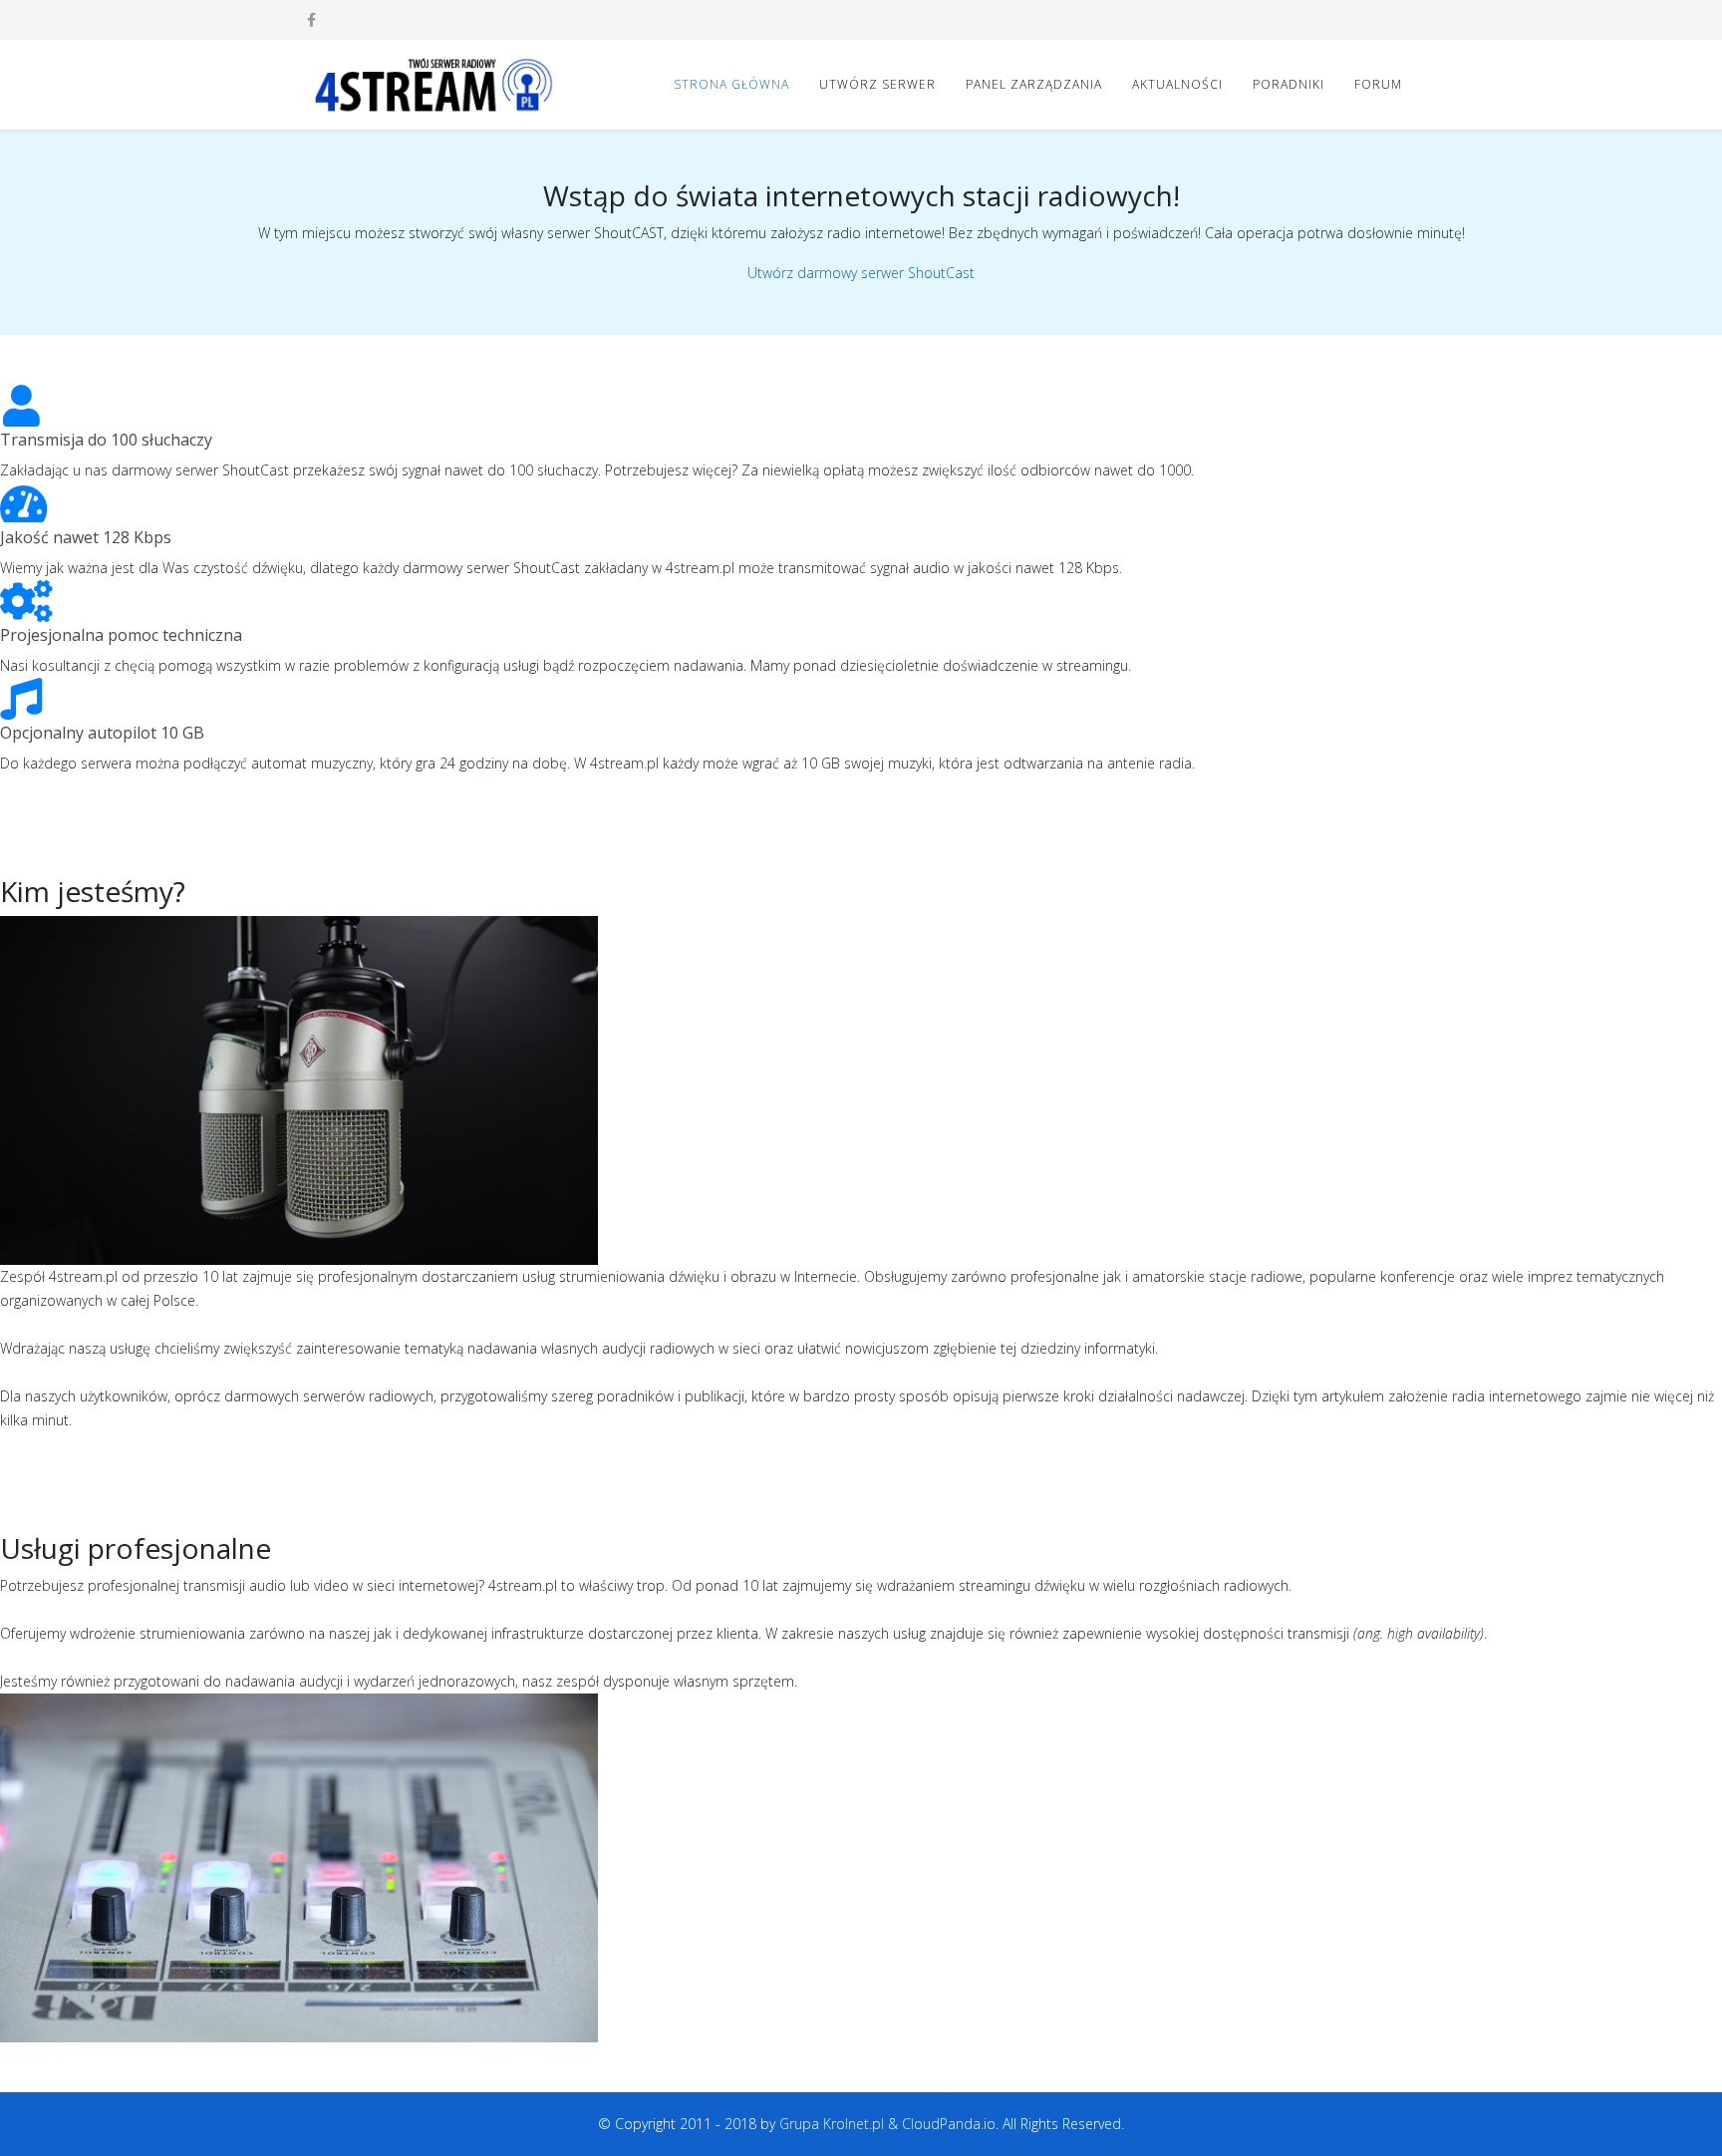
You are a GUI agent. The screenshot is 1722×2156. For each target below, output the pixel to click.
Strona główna (731, 84)
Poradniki (1289, 84)
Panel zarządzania (1034, 84)
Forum (1378, 84)
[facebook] (311, 19)
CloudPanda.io (949, 2124)
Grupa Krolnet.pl (832, 2124)
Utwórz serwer (877, 84)
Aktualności (1177, 84)
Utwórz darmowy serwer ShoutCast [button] (861, 273)
